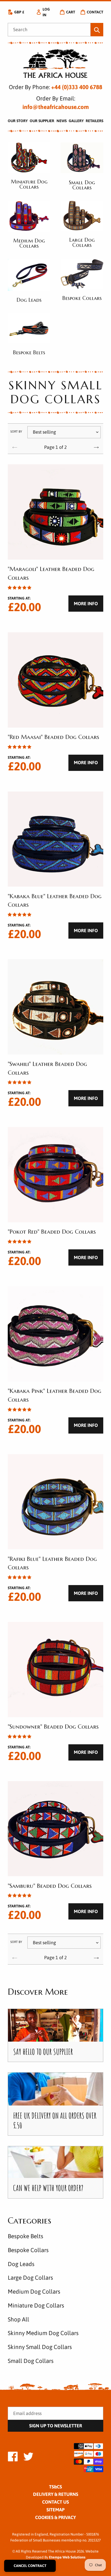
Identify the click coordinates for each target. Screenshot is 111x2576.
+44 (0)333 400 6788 (77, 87)
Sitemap (55, 2510)
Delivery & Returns (56, 2494)
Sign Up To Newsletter (56, 2426)
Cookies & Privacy (55, 2517)
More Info (86, 604)
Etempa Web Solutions (67, 2557)
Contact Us (55, 2502)
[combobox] (49, 30)
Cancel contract (30, 2566)
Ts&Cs (55, 2487)
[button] (19, 588)
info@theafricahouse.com (56, 107)
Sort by (16, 432)
